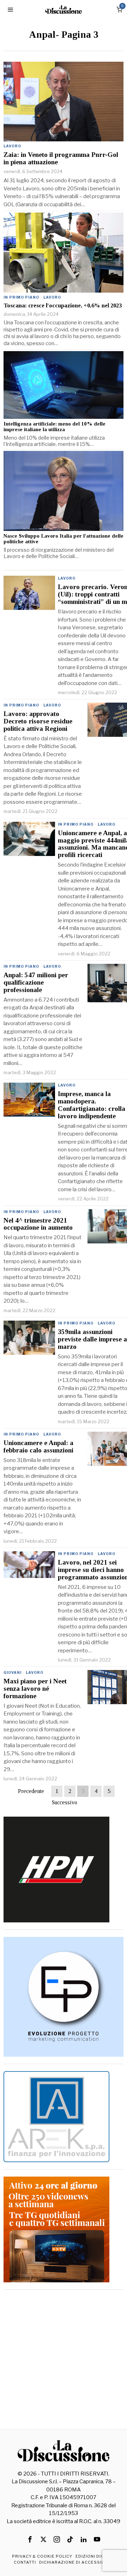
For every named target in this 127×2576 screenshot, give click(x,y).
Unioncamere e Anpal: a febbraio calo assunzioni (38, 1447)
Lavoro (12, 146)
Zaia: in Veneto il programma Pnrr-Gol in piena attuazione (61, 158)
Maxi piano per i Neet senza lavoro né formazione (35, 1689)
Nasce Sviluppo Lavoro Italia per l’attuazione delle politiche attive (64, 539)
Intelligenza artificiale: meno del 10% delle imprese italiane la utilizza (55, 427)
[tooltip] (30, 2539)
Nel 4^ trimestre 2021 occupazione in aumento (38, 1224)
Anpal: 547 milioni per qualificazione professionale (36, 983)
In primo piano (21, 297)
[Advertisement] (64, 2360)
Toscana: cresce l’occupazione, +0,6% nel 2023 (63, 306)
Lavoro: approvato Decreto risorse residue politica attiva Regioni (38, 721)
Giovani (13, 1672)
